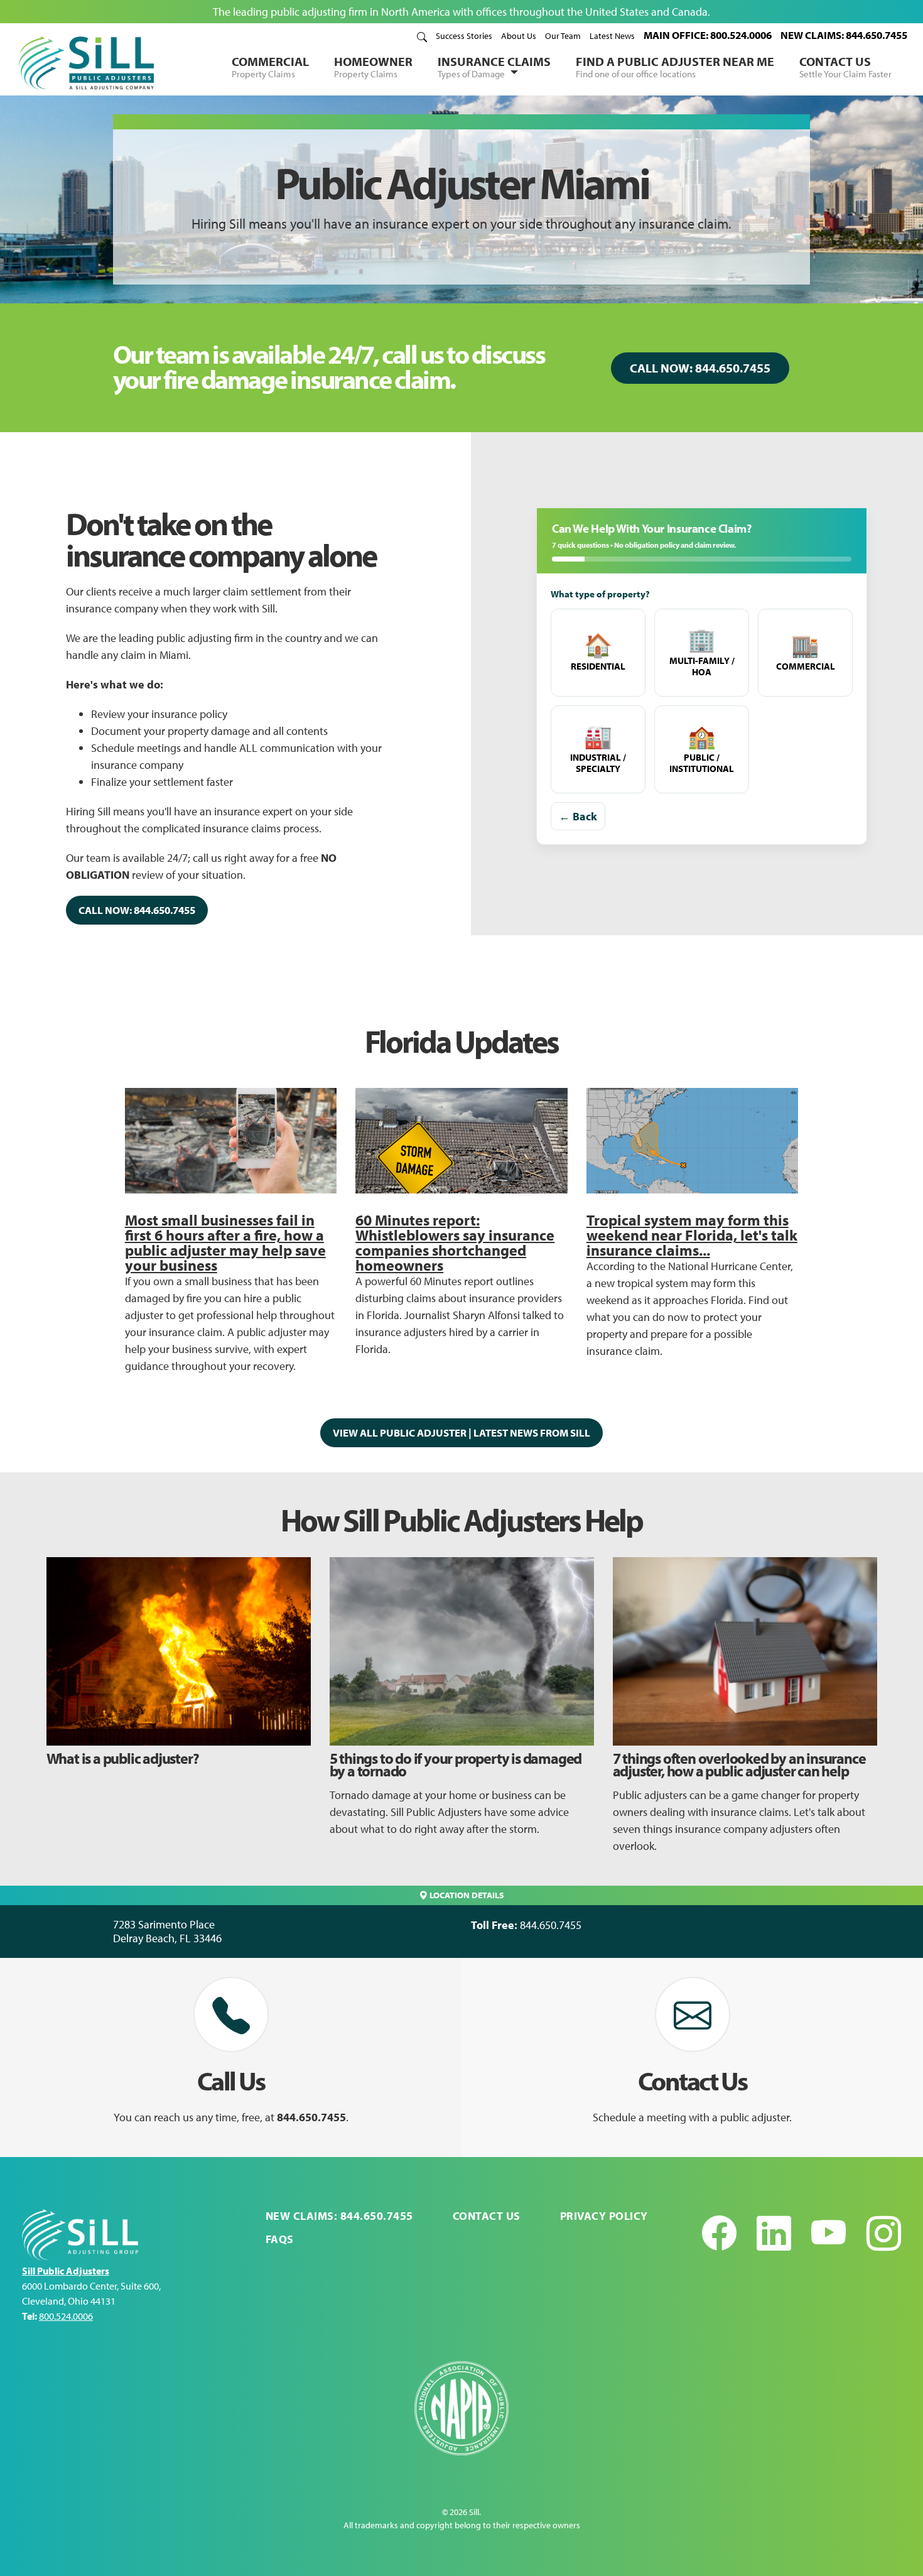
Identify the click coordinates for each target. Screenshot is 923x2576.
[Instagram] (884, 2233)
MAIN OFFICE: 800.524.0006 (708, 35)
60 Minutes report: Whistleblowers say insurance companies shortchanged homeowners (455, 1242)
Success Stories (464, 36)
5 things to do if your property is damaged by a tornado (456, 1764)
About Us (519, 36)
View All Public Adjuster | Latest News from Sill (462, 1432)
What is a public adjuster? (123, 1758)
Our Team (563, 36)
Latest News (612, 36)
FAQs (280, 2239)
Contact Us (845, 67)
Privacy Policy (604, 2216)
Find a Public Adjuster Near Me (675, 67)
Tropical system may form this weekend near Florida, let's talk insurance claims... (692, 1235)
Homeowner (373, 67)
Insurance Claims (494, 67)
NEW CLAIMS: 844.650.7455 (844, 35)
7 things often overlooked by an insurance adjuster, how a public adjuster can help (739, 1764)
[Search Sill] (422, 36)
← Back (578, 816)
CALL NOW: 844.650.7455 (700, 368)
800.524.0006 (66, 2316)
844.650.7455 (551, 1925)
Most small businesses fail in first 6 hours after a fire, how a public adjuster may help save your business (225, 1242)
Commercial (270, 67)
